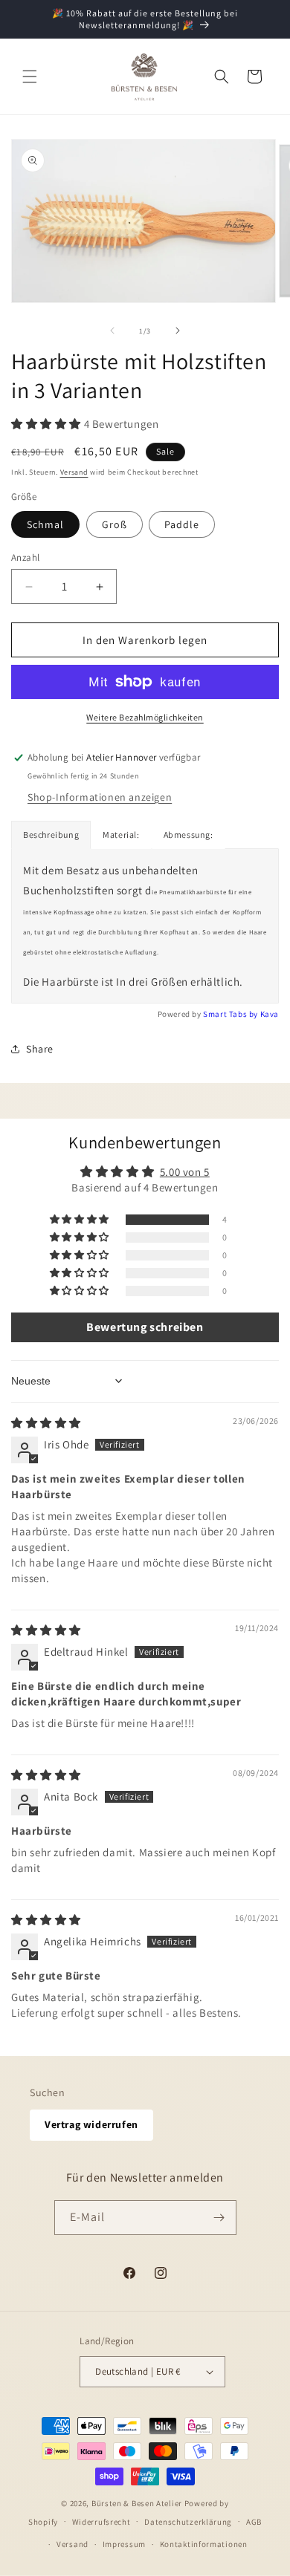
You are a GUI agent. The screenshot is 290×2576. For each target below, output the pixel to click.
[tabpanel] (145, 926)
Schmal (45, 524)
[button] (30, 77)
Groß (115, 524)
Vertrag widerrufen (91, 2124)
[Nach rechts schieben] (178, 331)
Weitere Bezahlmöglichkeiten (145, 717)
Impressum (124, 2544)
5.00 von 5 (185, 1172)
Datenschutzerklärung (188, 2522)
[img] (46, 1423)
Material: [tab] (121, 835)
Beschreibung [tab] (51, 835)
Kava (270, 1014)
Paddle (182, 524)
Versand (74, 472)
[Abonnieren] (219, 2218)
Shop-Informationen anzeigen (100, 797)
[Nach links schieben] (112, 331)
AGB (254, 2522)
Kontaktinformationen (204, 2544)
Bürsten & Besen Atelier (137, 2503)
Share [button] (40, 1049)
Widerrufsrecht (101, 2522)
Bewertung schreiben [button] (145, 1327)
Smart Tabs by (231, 1014)
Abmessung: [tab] (188, 835)
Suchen (48, 2092)
